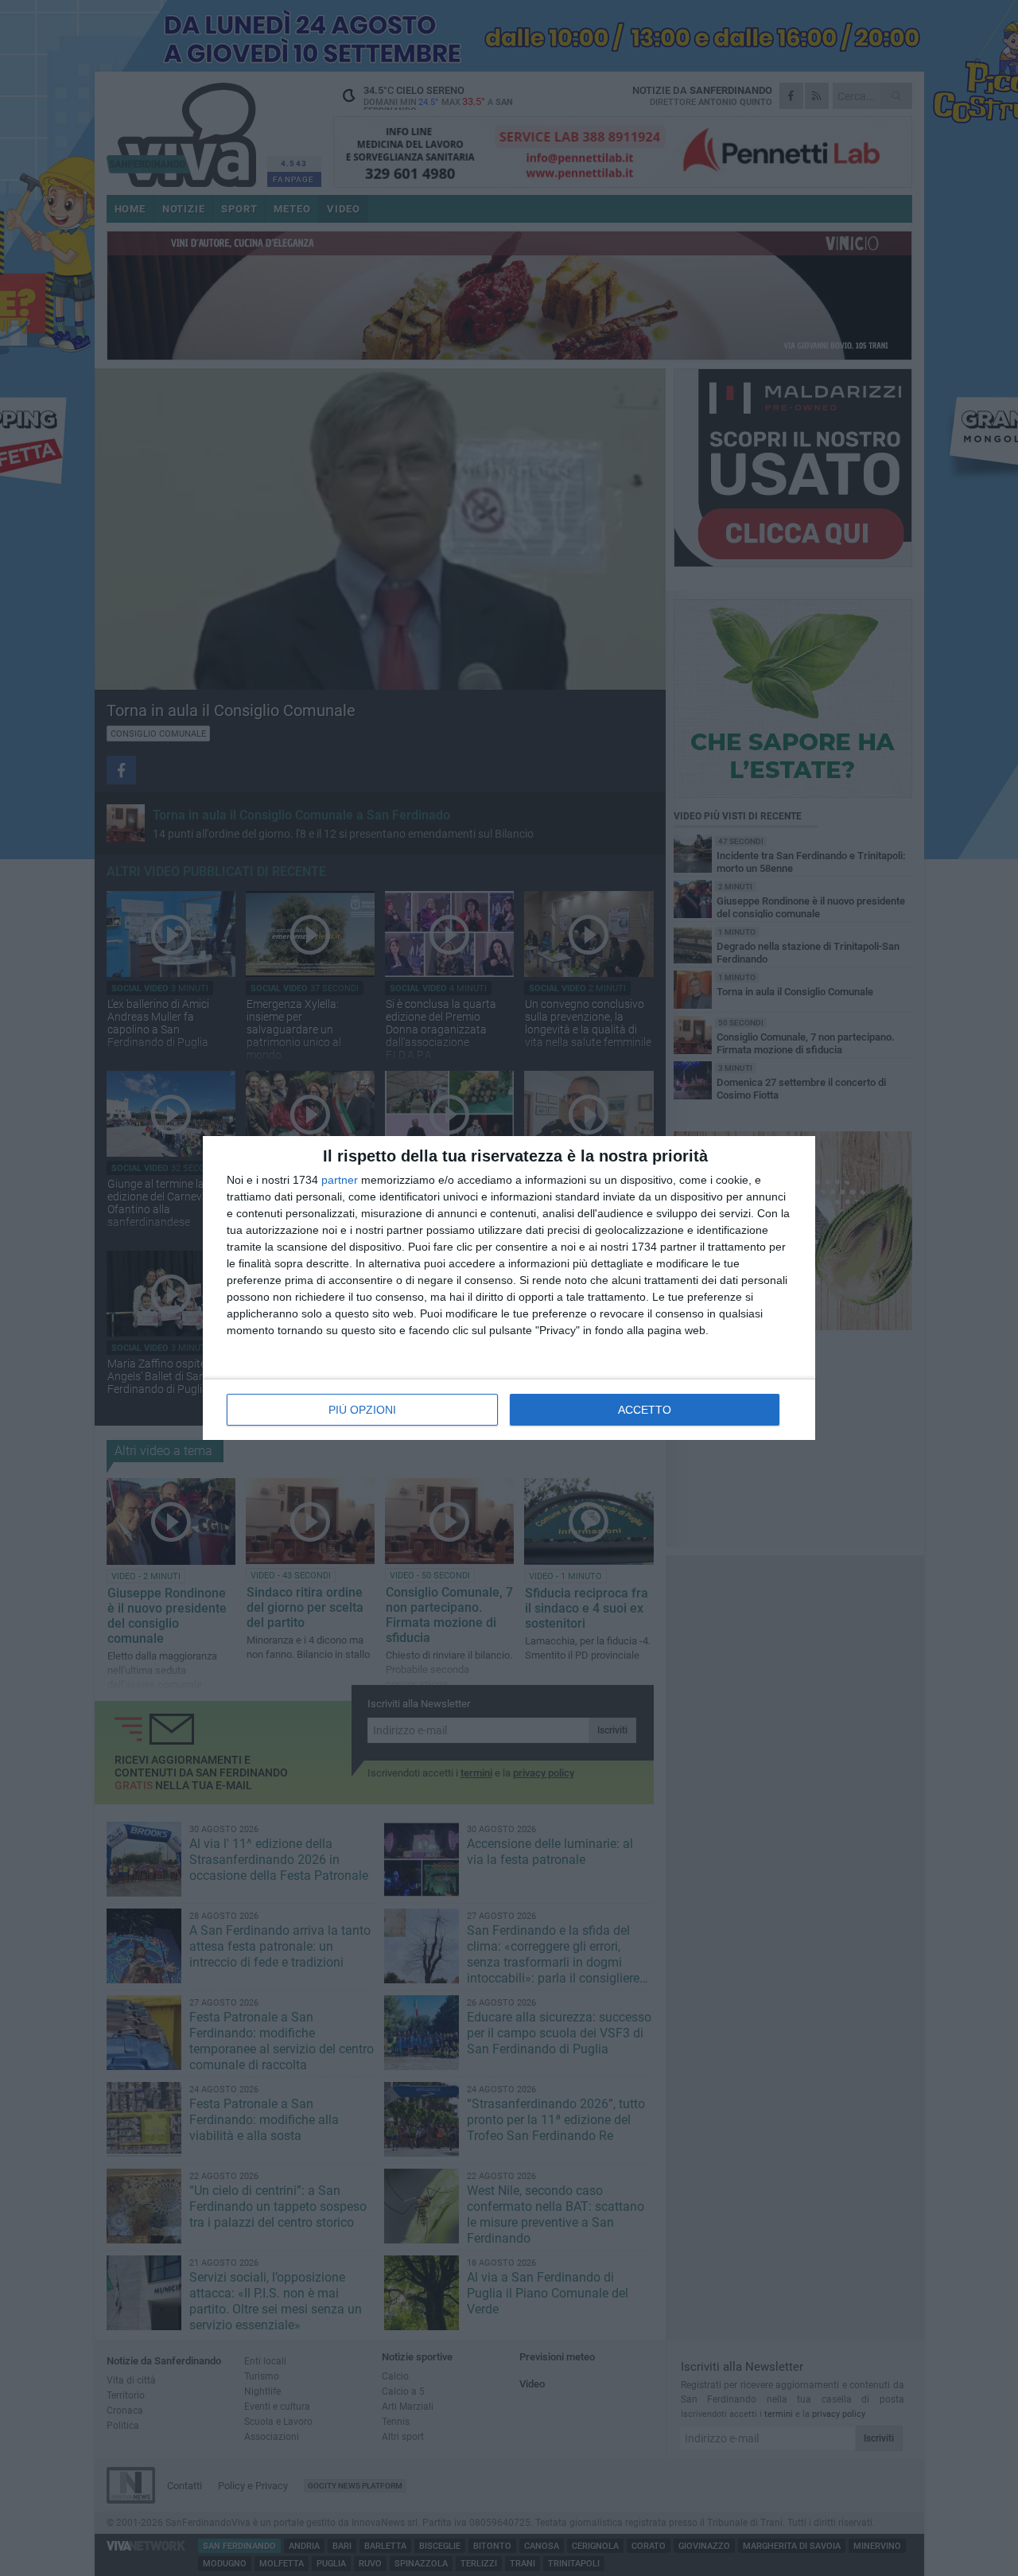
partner (340, 1180)
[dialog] (509, 1288)
